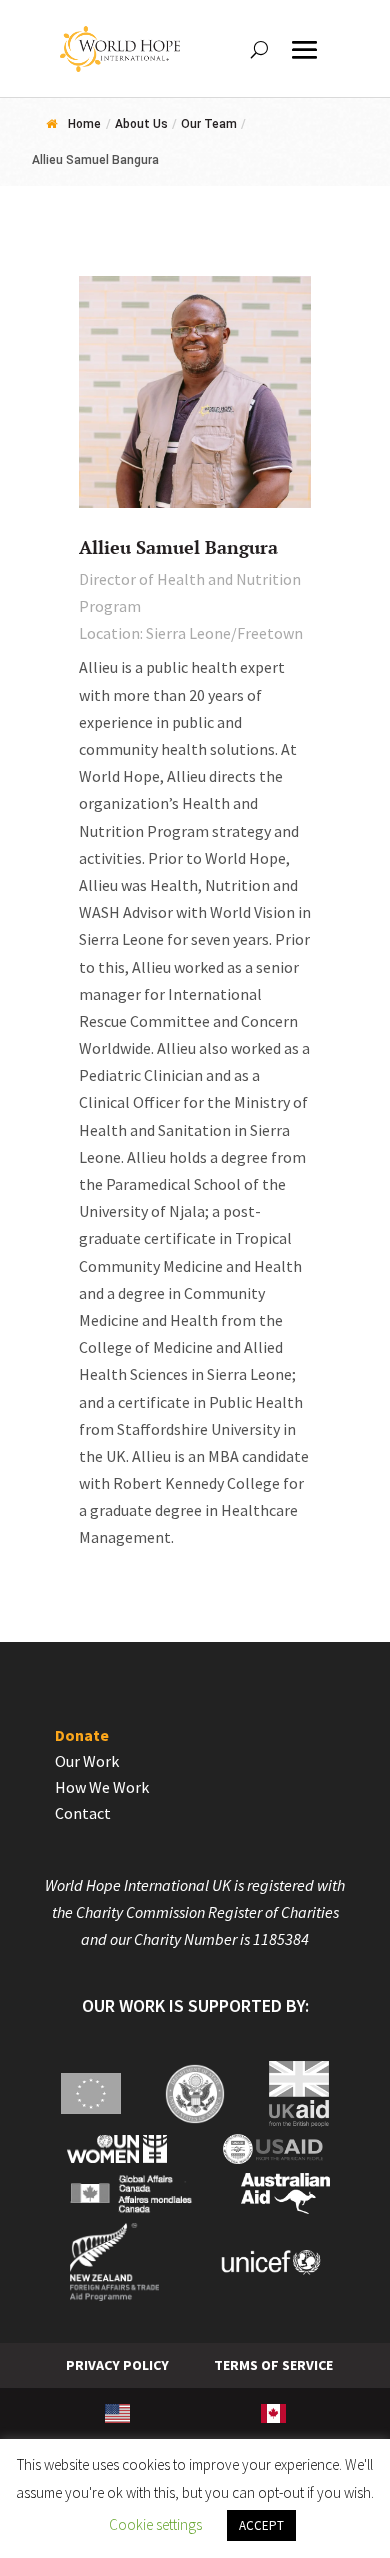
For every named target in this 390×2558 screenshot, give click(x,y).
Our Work (87, 1761)
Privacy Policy (117, 2365)
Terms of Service (273, 2365)
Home (84, 124)
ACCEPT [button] (261, 2525)
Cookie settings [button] (155, 2524)
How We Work (102, 1787)
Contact (83, 1813)
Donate (82, 1735)
